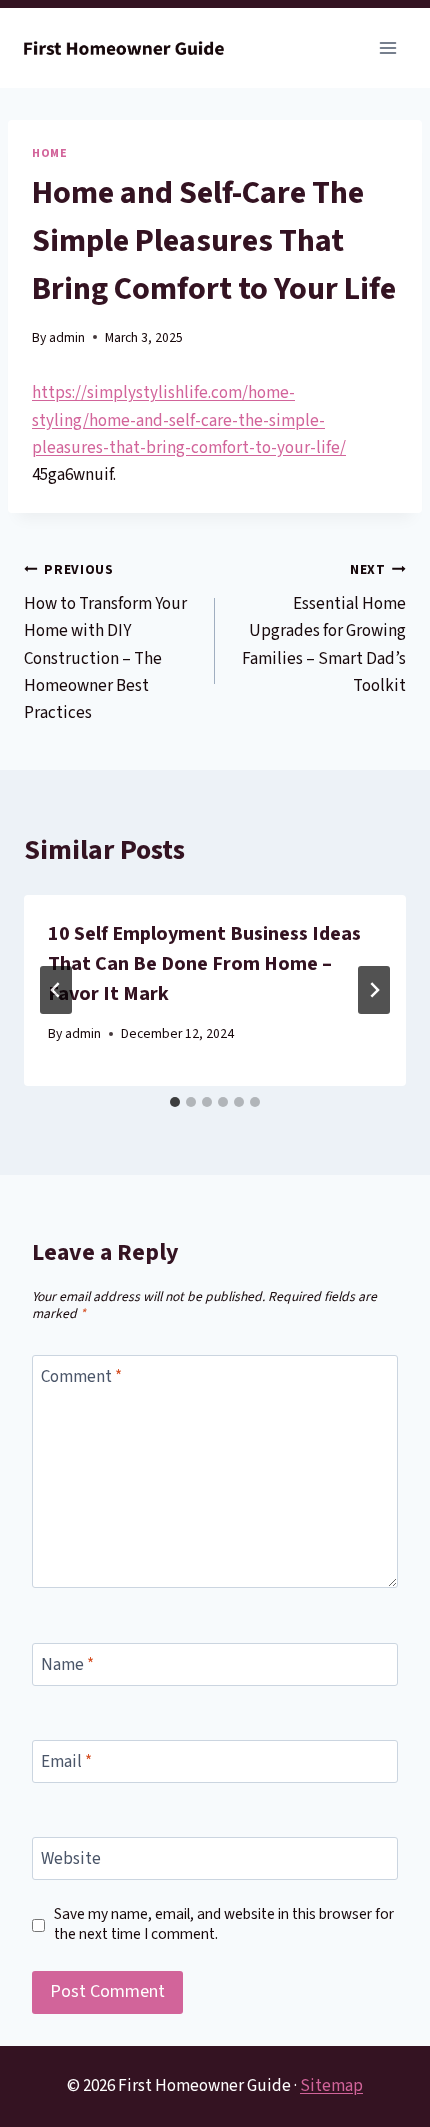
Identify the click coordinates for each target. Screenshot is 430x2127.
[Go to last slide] (56, 990)
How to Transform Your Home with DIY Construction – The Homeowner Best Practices (105, 642)
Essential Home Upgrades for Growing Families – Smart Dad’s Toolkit (324, 629)
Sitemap (331, 2086)
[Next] (374, 990)
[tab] (175, 1102)
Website (71, 1859)
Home (49, 153)
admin (67, 337)
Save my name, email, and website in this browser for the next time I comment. (224, 1925)
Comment (81, 1377)
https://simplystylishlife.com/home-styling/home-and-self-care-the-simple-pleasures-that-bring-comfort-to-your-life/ (189, 420)
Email (66, 1762)
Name (67, 1665)
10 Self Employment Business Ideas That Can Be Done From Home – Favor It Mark (204, 964)
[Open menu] (387, 47)
